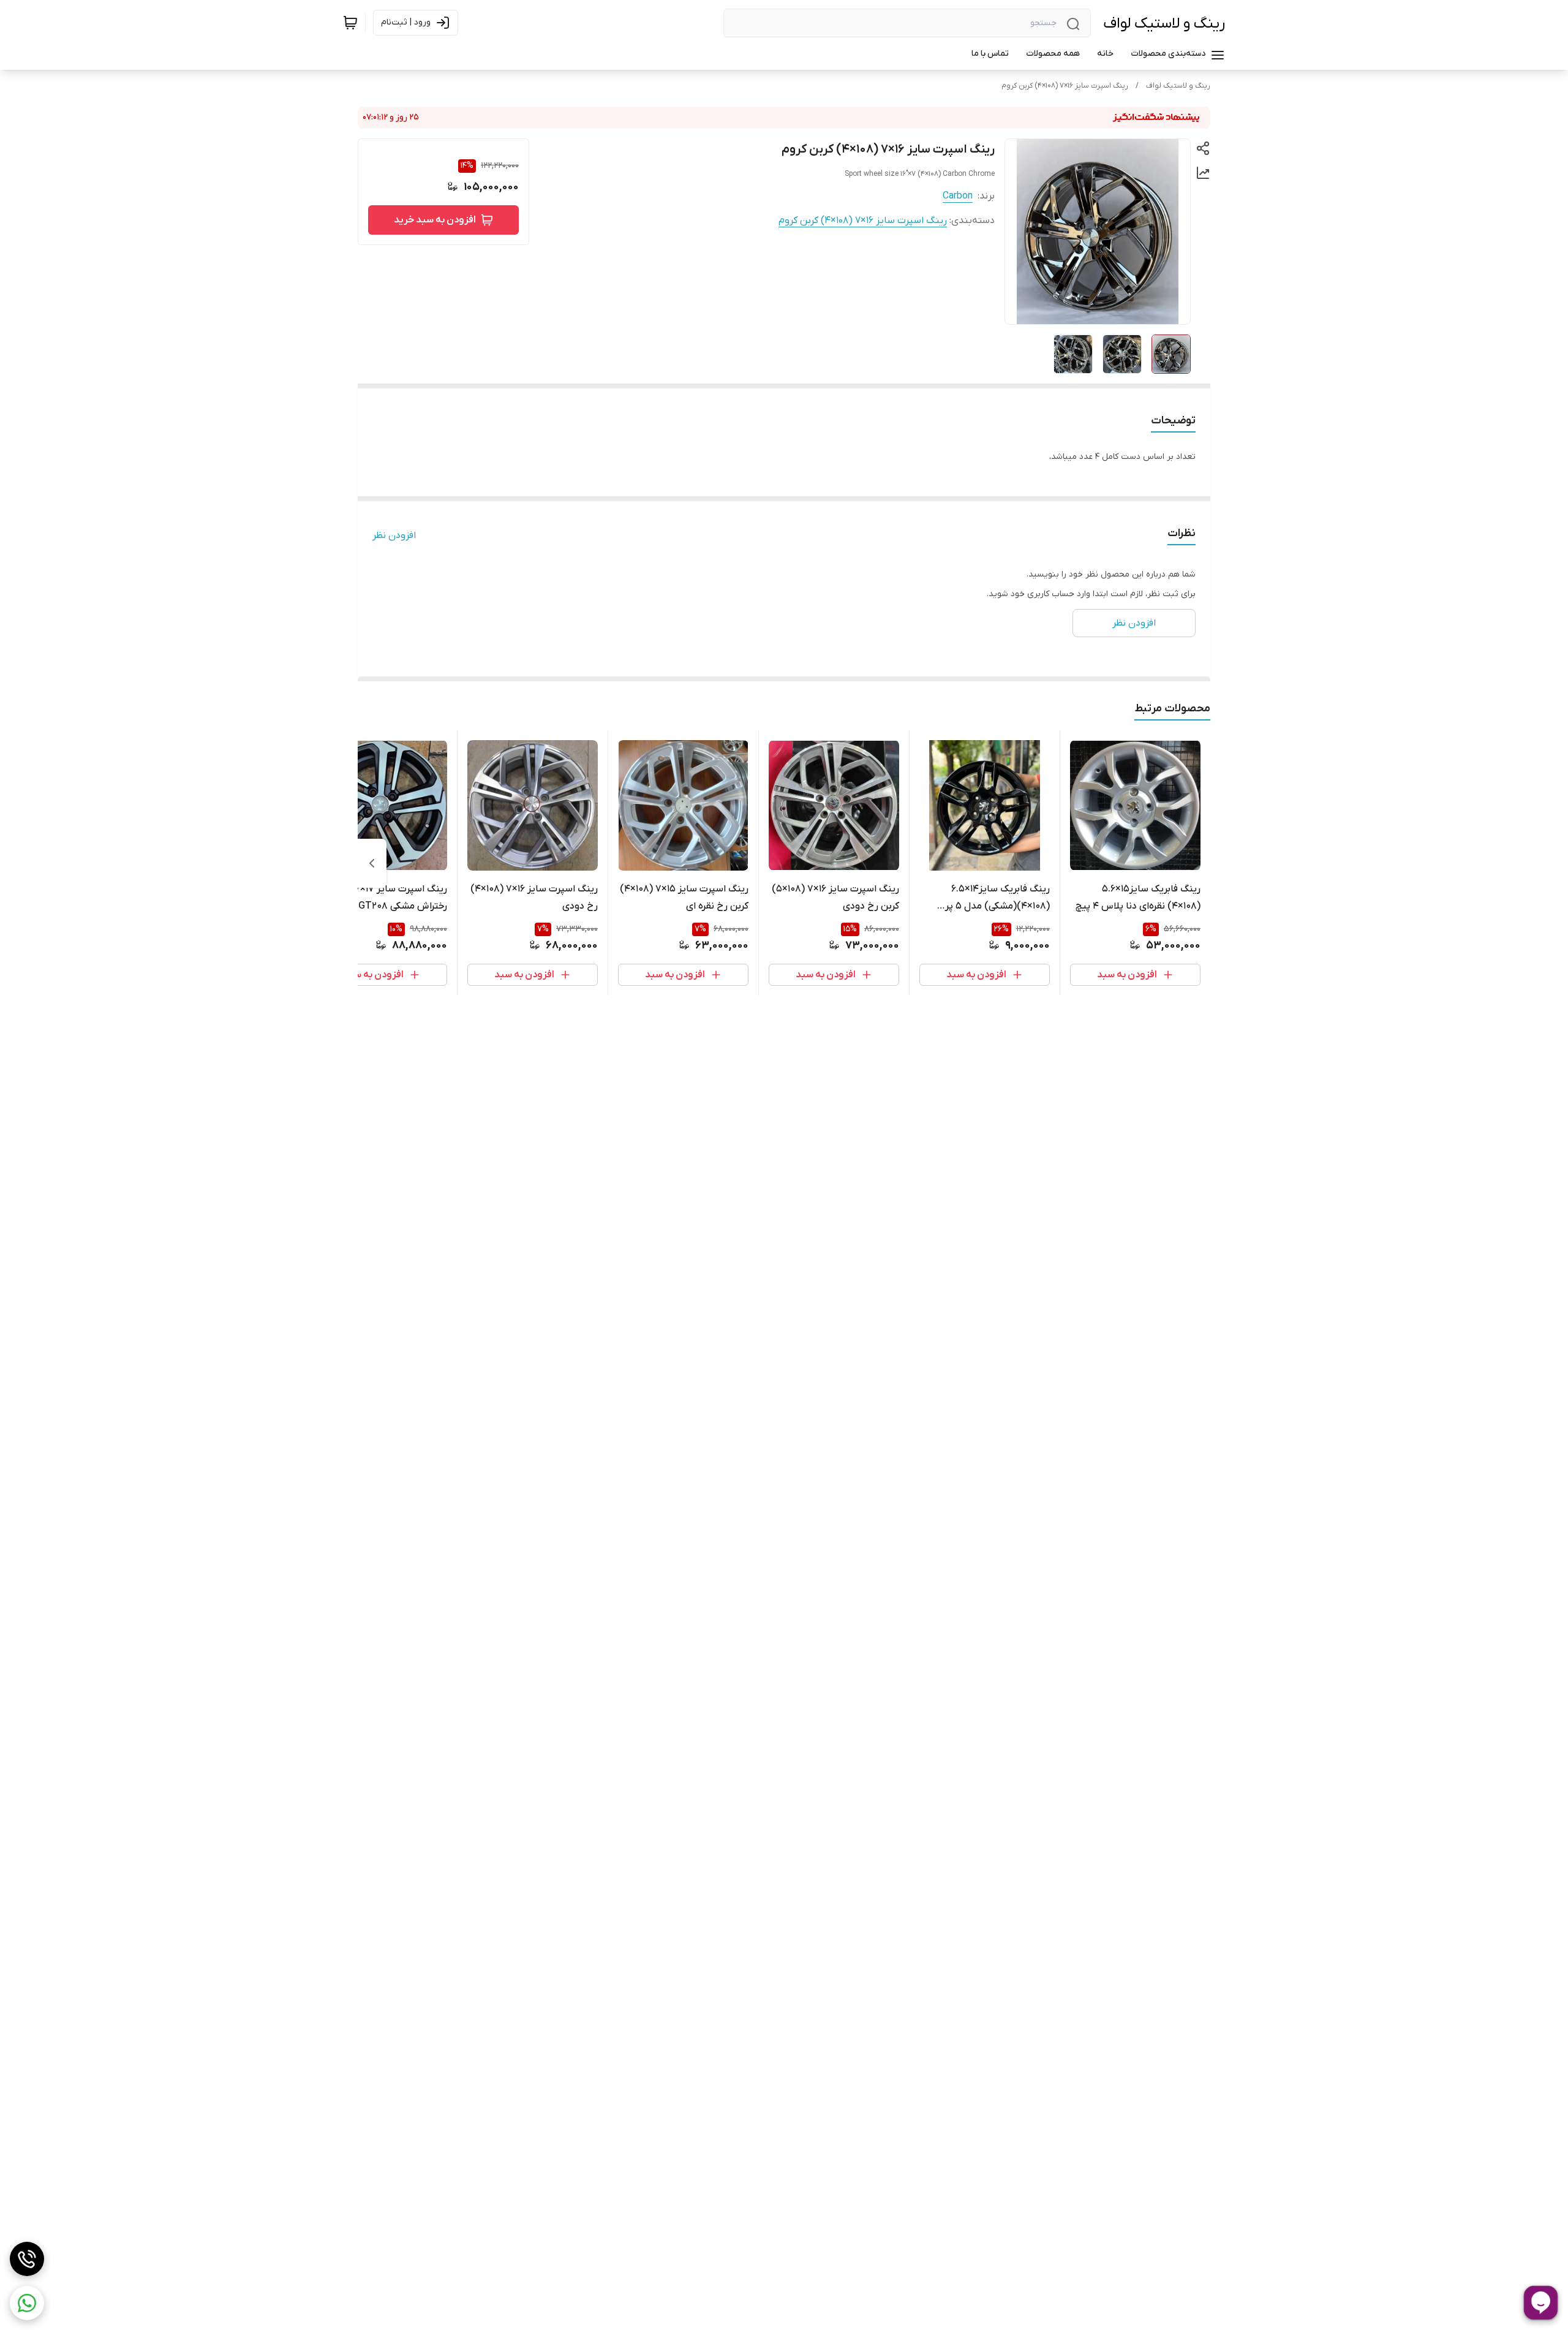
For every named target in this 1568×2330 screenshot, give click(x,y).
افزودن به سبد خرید (435, 220)
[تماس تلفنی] (27, 2259)
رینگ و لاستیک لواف (1164, 24)
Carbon (958, 196)
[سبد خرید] (350, 23)
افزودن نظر (394, 535)
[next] (372, 863)
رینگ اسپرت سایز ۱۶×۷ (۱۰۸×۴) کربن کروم (1065, 86)
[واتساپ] (27, 2303)
